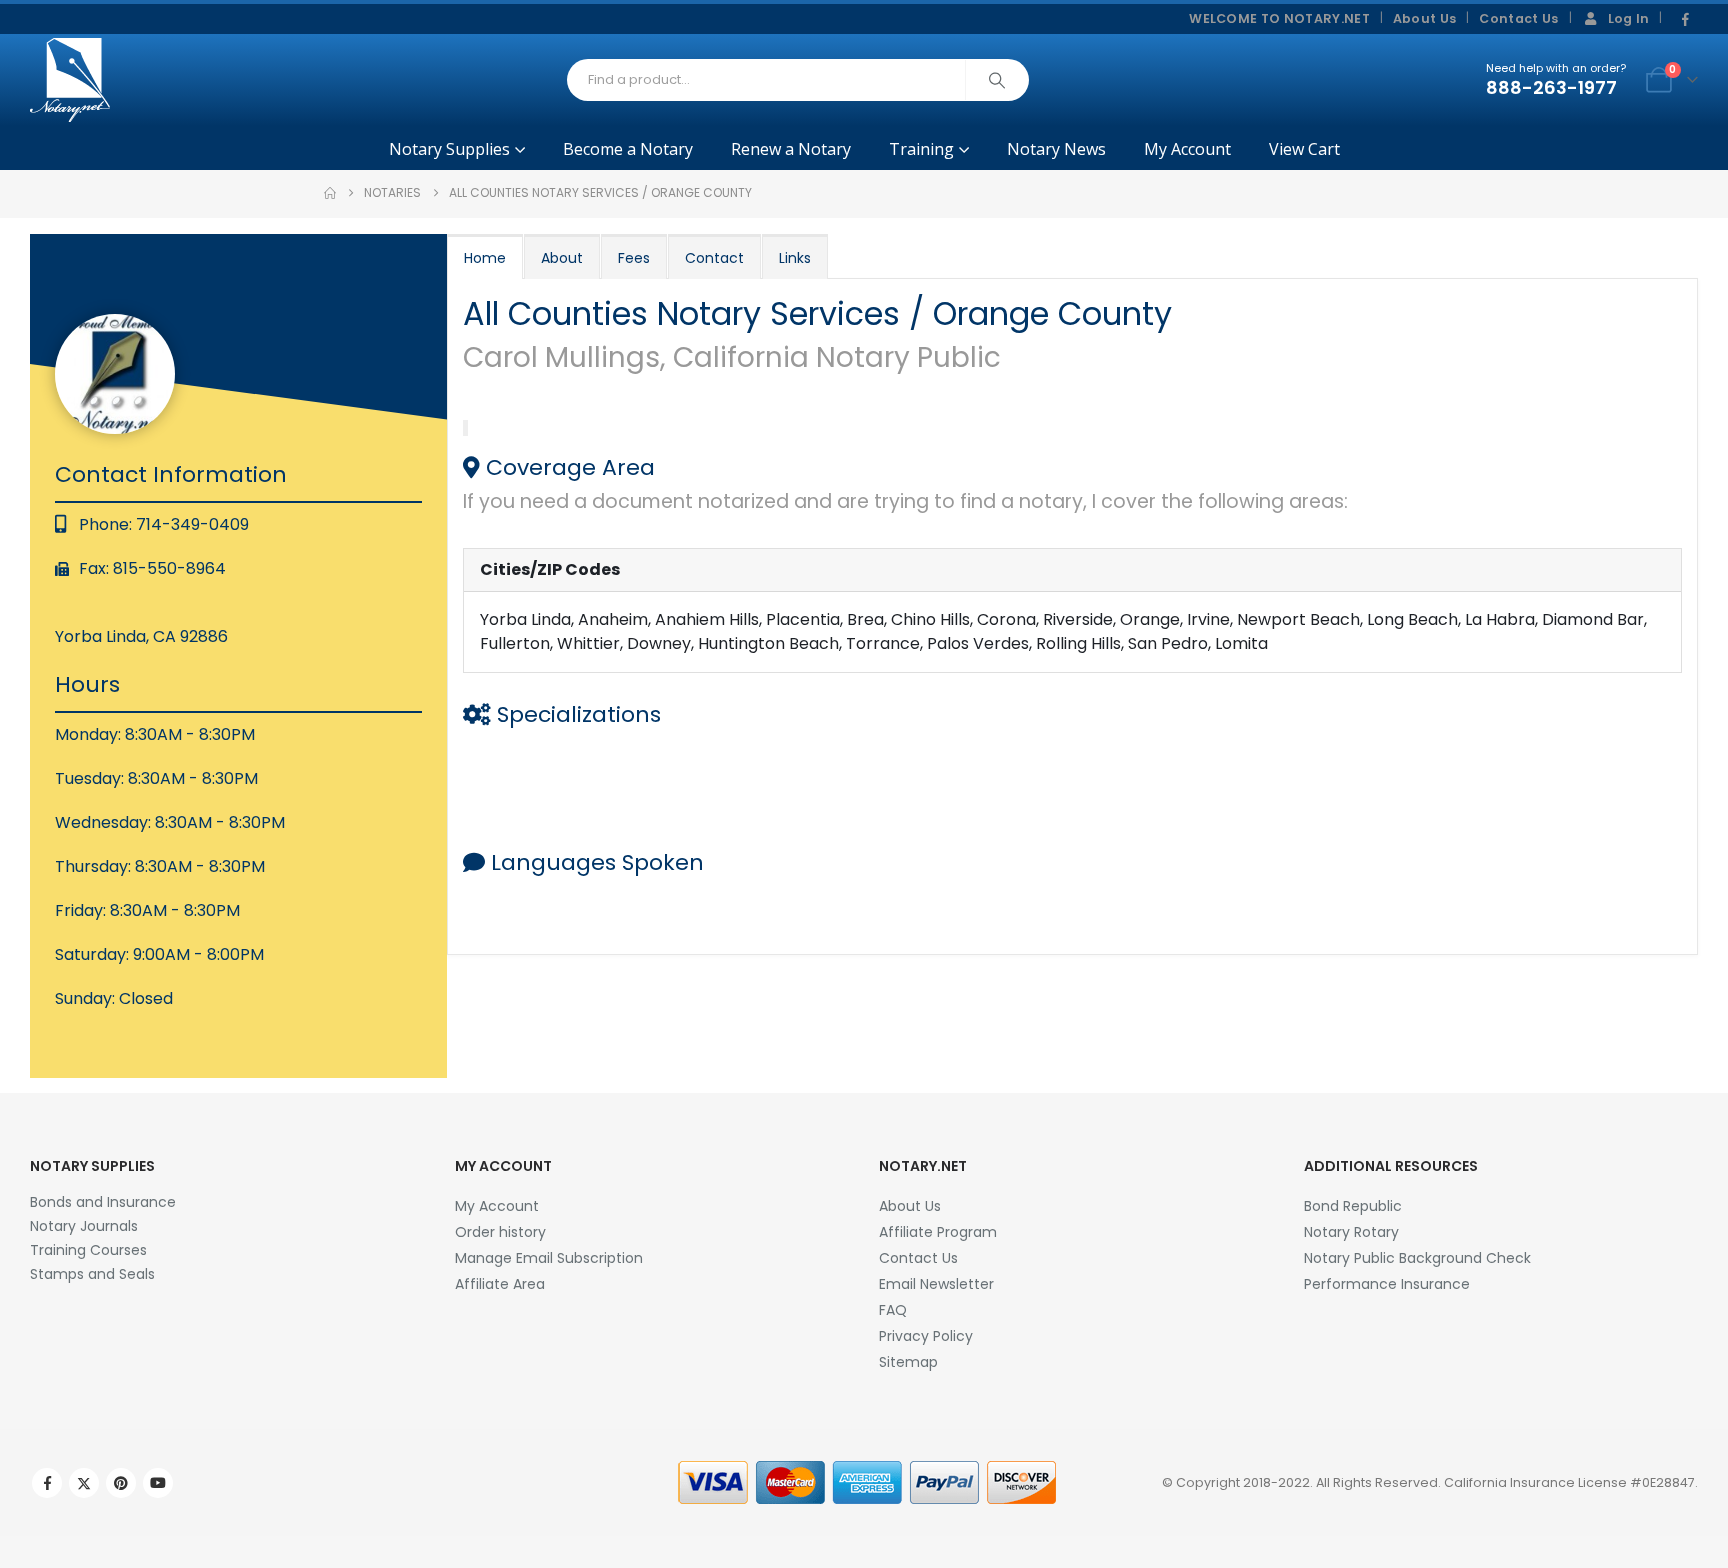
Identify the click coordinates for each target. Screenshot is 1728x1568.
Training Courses (88, 1250)
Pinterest (121, 1483)
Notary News (1056, 149)
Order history (500, 1232)
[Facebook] (1685, 20)
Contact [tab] (714, 258)
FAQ (893, 1310)
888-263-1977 (1551, 87)
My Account (1187, 149)
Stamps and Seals (92, 1274)
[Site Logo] (70, 80)
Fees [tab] (634, 258)
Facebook (47, 1483)
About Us (1425, 18)
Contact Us (1518, 18)
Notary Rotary (1351, 1232)
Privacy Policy (926, 1336)
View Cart (1304, 149)
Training (921, 149)
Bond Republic (1353, 1206)
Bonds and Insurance (103, 1202)
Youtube (158, 1483)
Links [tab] (795, 258)
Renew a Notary (791, 149)
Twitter (84, 1483)
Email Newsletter (936, 1284)
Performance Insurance (1387, 1284)
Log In (1629, 18)
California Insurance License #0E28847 (1569, 1482)
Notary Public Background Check (1417, 1258)
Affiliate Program (938, 1232)
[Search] (997, 80)
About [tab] (562, 258)
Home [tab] (485, 258)
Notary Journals (84, 1226)
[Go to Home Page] (330, 193)
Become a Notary (628, 149)
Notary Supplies (449, 149)
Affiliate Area (500, 1284)
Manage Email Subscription (549, 1258)
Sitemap (908, 1362)
